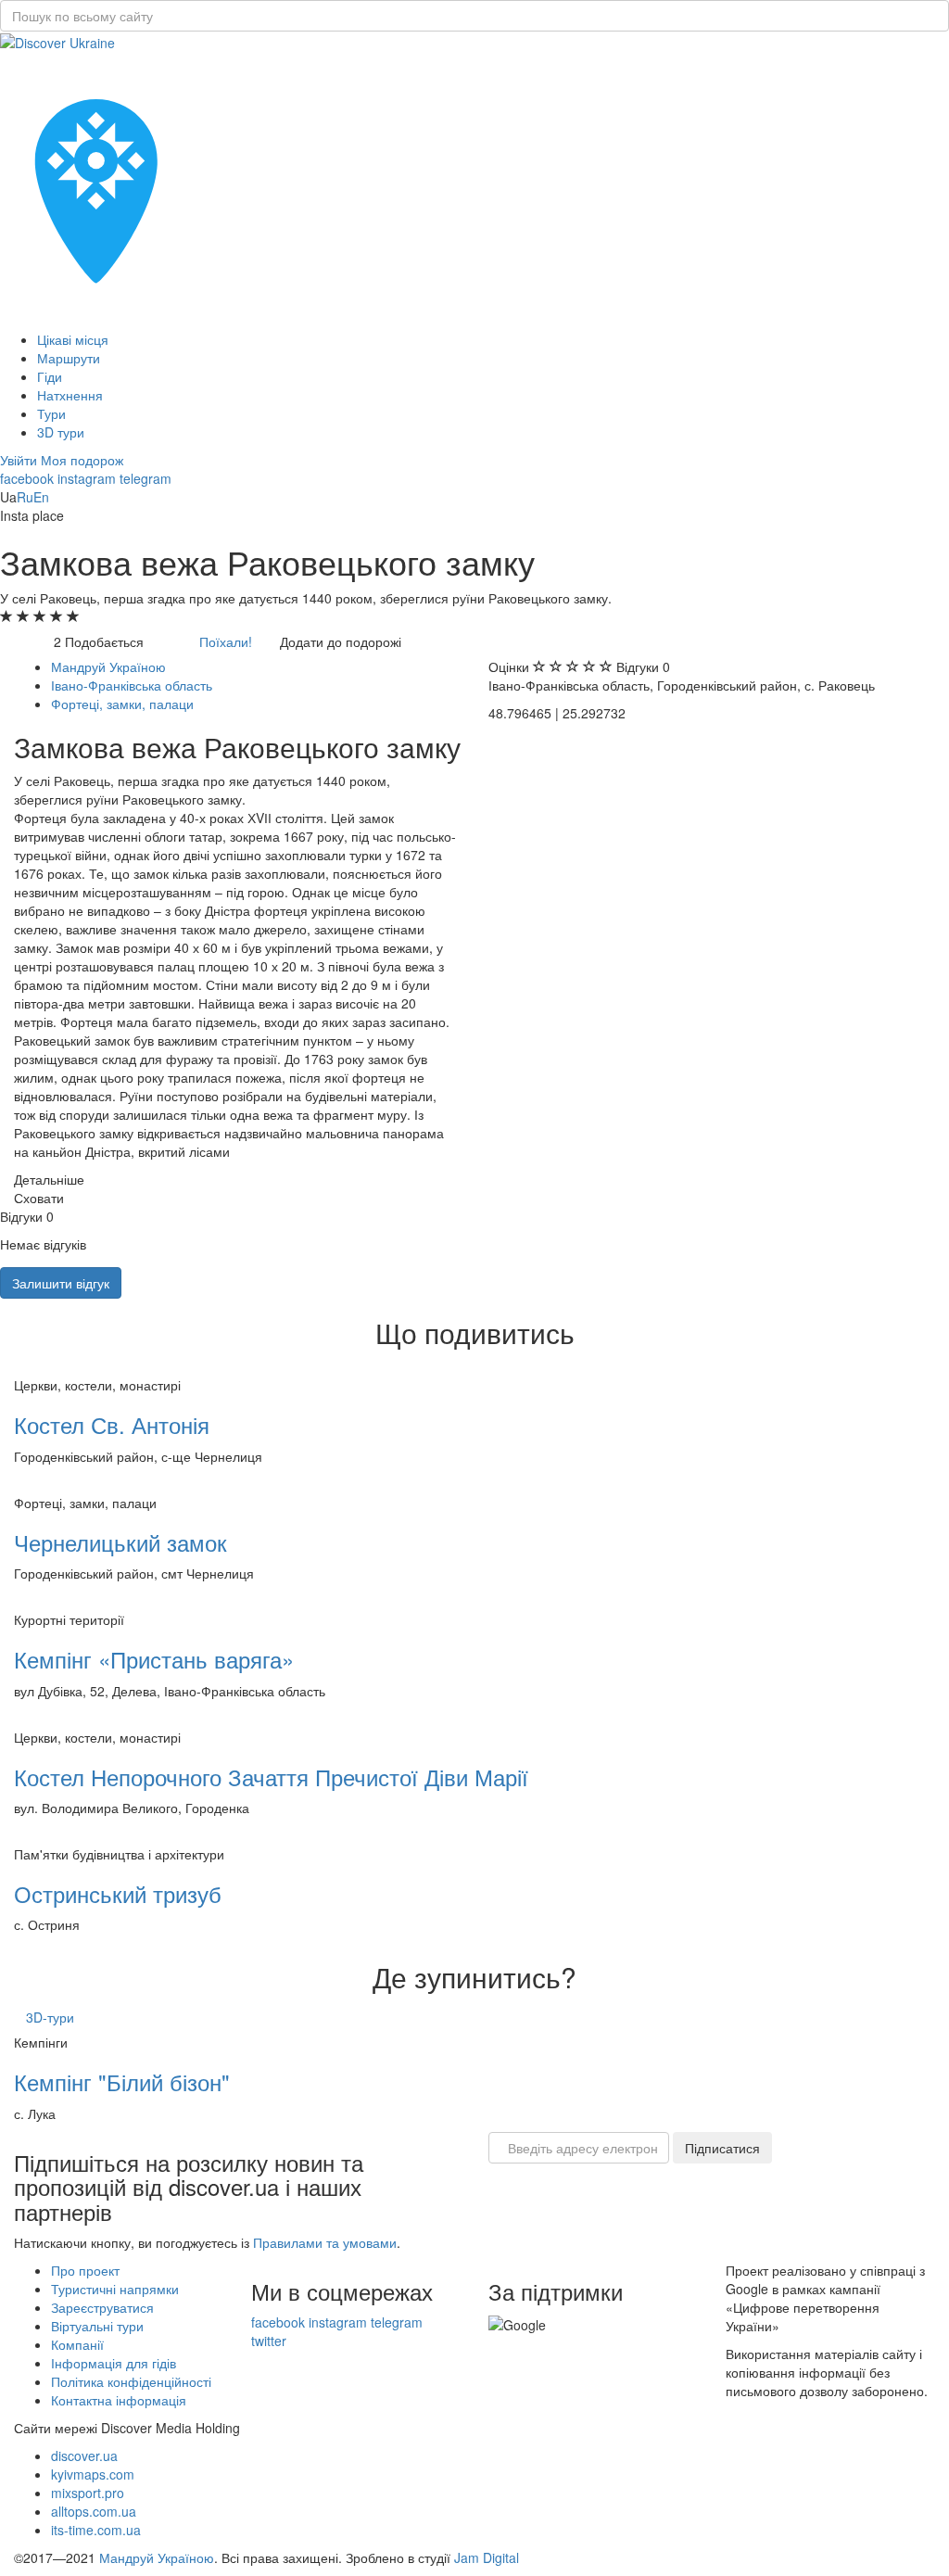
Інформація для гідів (114, 2363)
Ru (25, 497)
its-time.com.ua (96, 2530)
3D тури (61, 432)
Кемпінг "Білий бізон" (122, 2081)
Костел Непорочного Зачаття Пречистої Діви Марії (271, 1777)
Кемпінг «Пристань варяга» (154, 1659)
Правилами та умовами (325, 2242)
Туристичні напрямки (115, 2289)
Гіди (50, 376)
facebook (27, 478)
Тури (51, 413)
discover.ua (84, 2455)
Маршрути (69, 358)
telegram (146, 478)
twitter (269, 2341)
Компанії (77, 2344)
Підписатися (722, 2148)
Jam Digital (487, 2557)
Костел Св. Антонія (112, 1424)
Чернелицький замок (120, 1542)
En (41, 497)
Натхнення (70, 395)
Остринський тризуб (118, 1893)
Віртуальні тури (97, 2326)
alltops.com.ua (94, 2511)
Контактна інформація (119, 2400)
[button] (20, 460)
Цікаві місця (73, 339)
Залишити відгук (61, 1283)
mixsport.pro (88, 2493)
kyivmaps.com (93, 2474)
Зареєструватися (102, 2307)
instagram (87, 478)
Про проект (85, 2270)
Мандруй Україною (157, 2557)
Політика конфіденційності (131, 2381)
